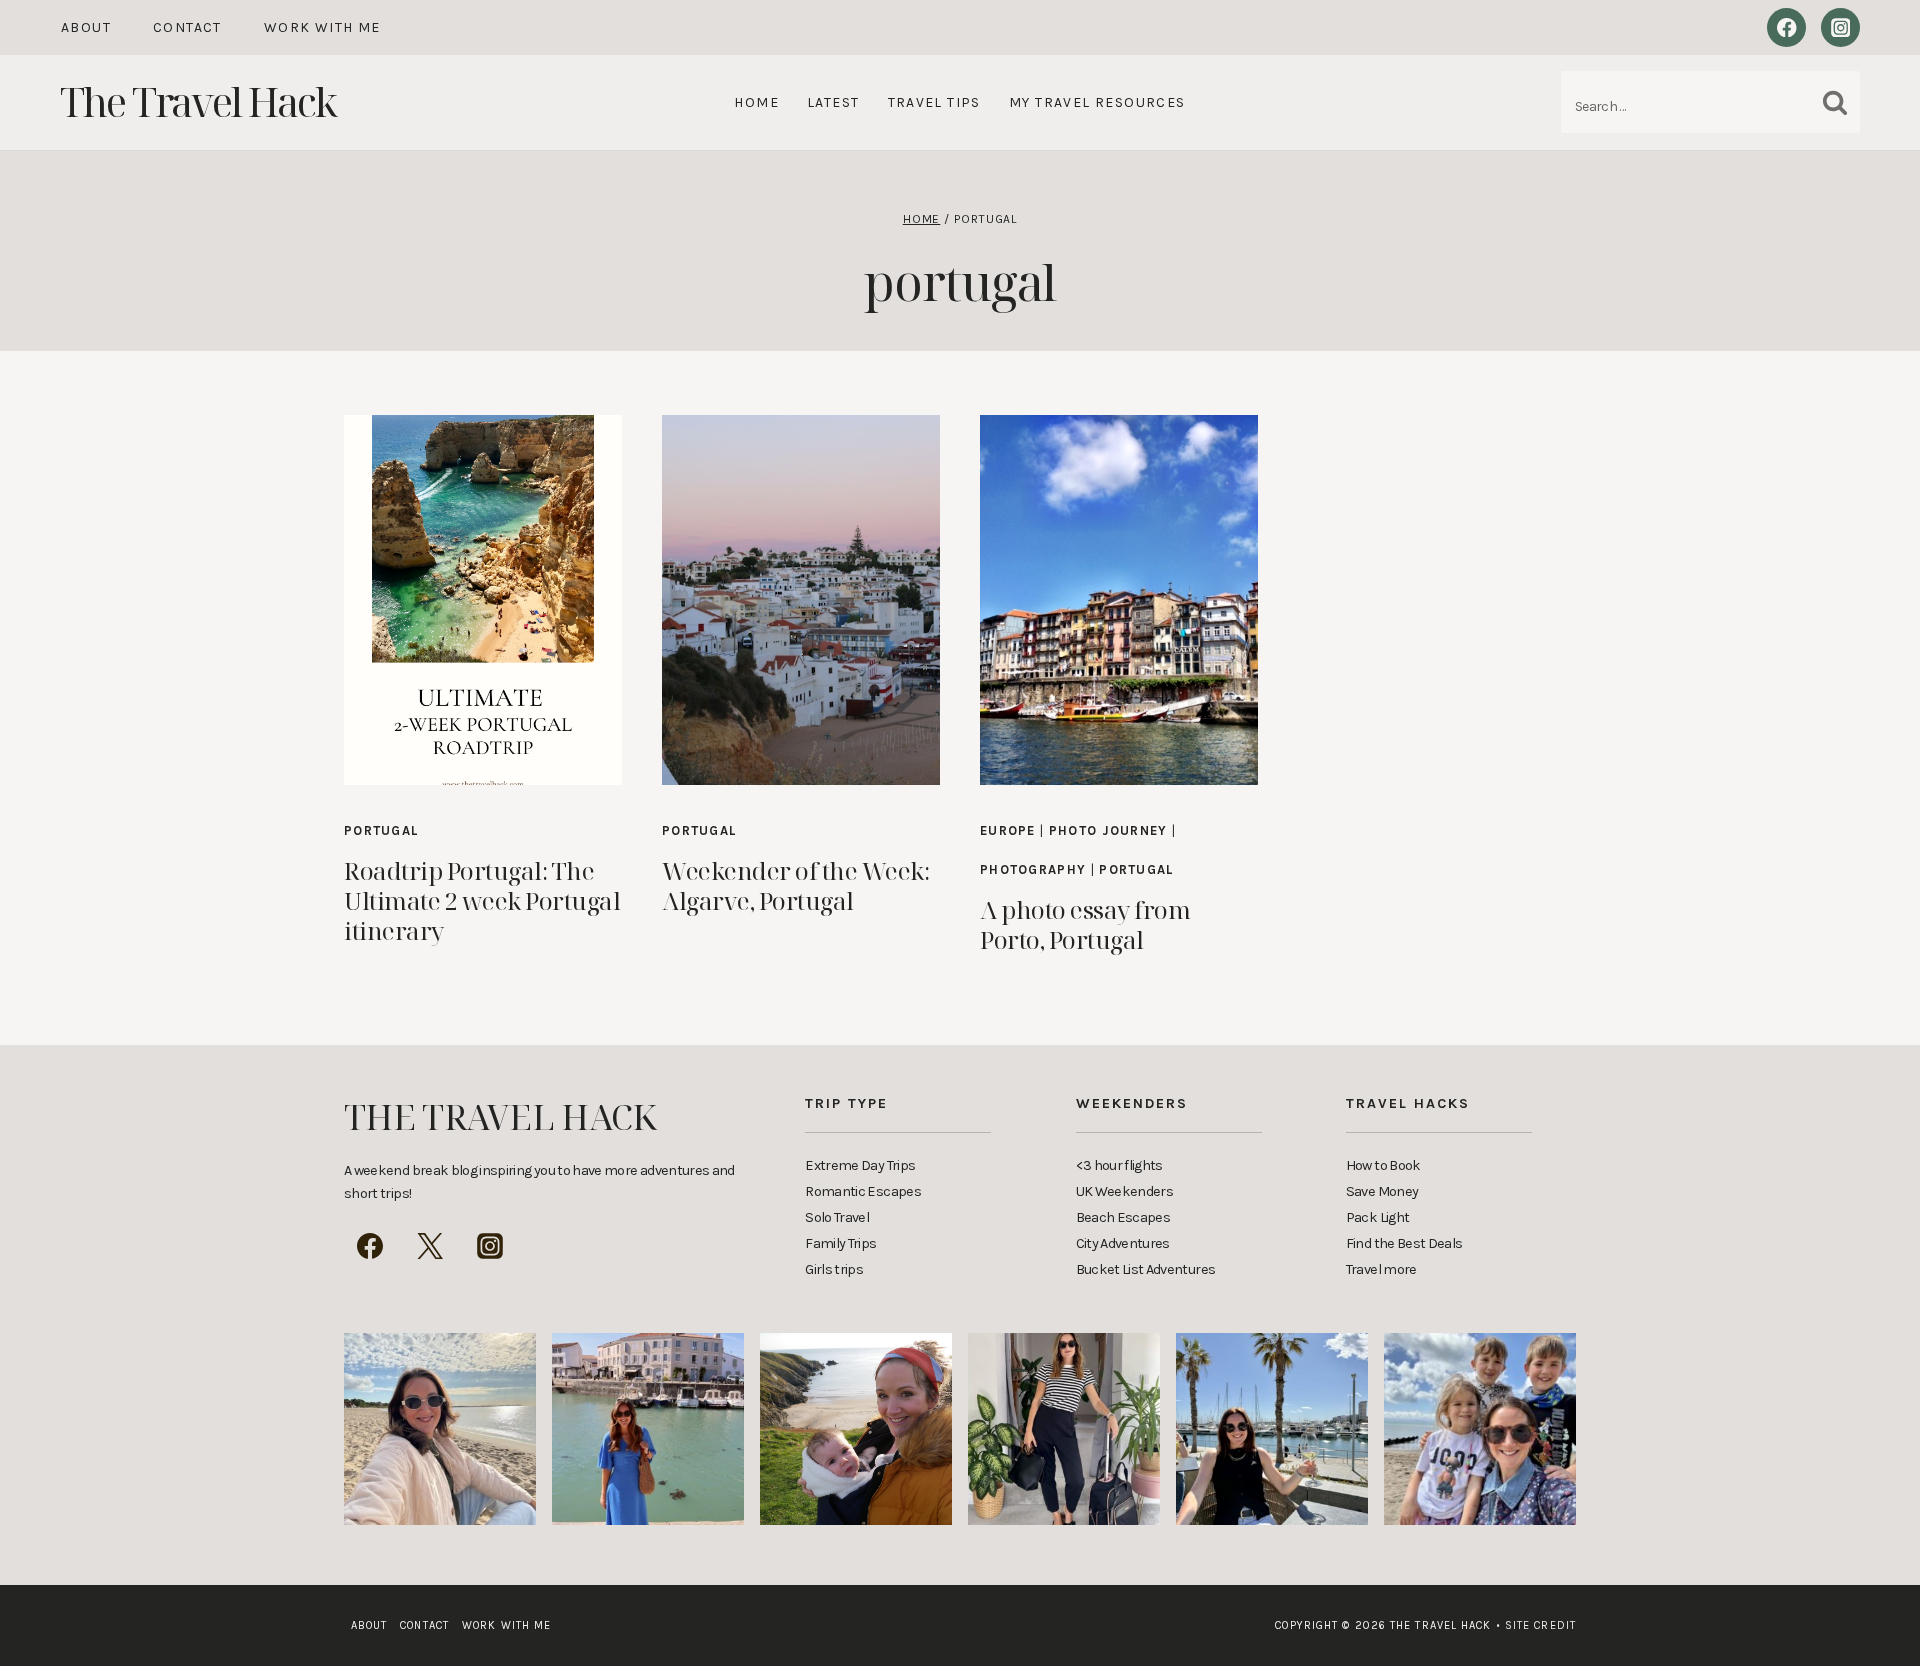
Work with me (322, 27)
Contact (187, 27)
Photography (1033, 869)
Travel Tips (934, 102)
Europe (1008, 830)
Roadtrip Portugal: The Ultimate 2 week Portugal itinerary (482, 900)
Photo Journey (1108, 830)
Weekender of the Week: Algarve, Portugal (795, 885)
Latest (833, 102)
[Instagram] (1840, 27)
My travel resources (1097, 102)
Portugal (381, 830)
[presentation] (483, 600)
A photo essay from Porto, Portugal (1085, 924)
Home (756, 102)
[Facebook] (1786, 27)
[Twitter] (430, 1246)
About (86, 27)
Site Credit (1536, 1625)
